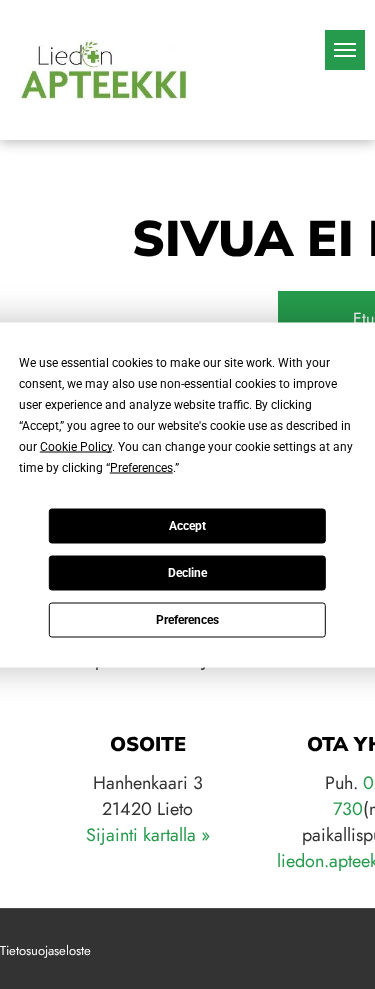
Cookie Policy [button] (76, 446)
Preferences (187, 620)
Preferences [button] (141, 467)
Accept (187, 526)
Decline (187, 573)
